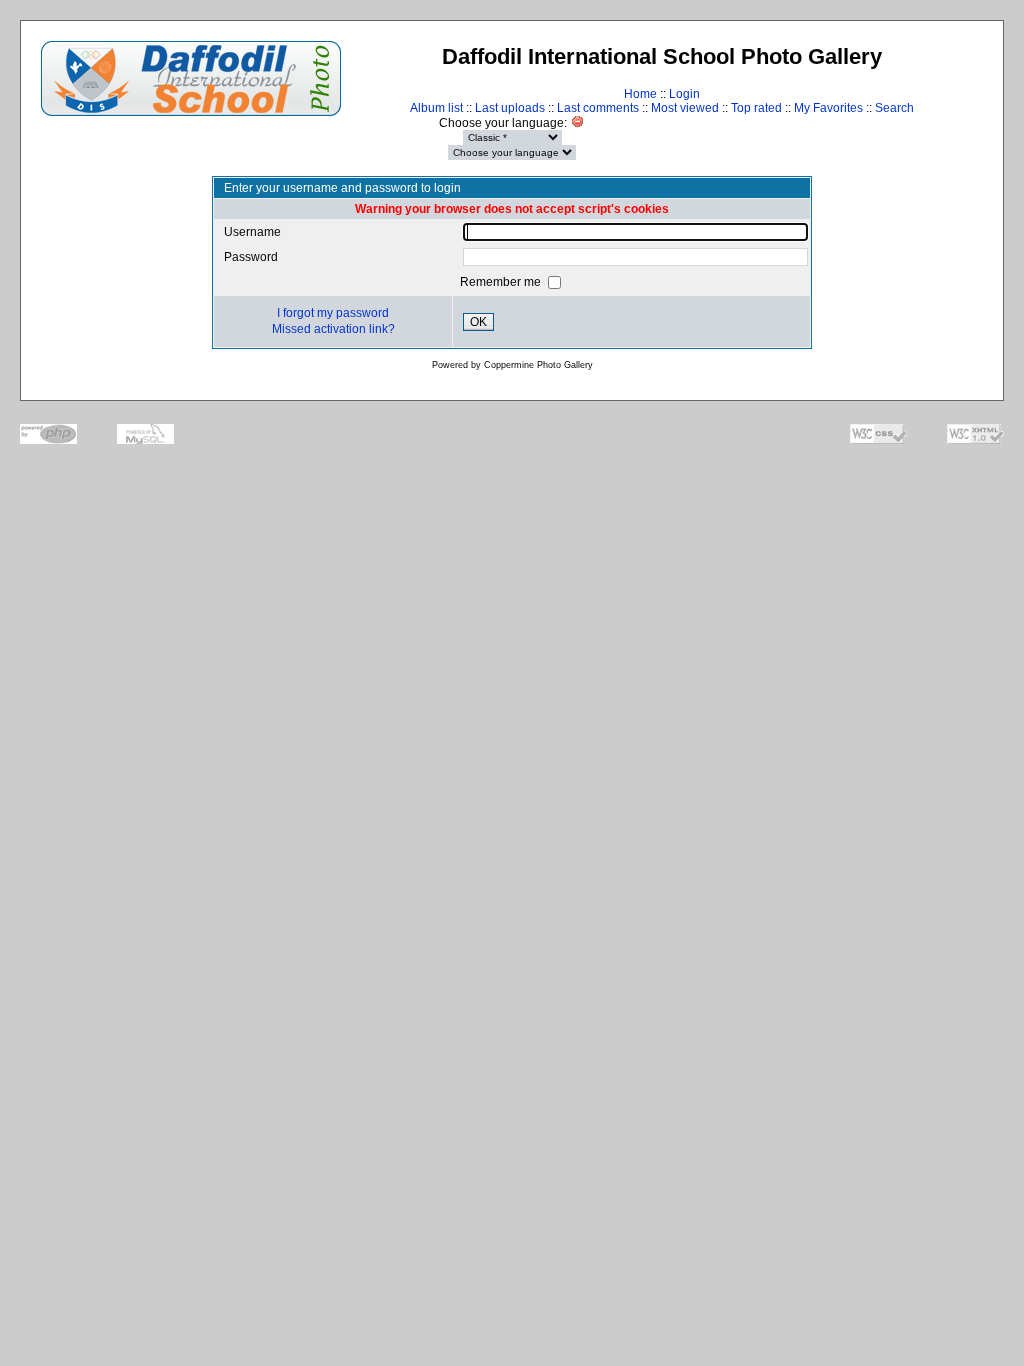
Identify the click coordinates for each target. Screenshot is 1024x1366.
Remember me (502, 282)
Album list (436, 108)
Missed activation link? (333, 329)
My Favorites (828, 108)
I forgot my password (333, 313)
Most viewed (685, 108)
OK (478, 322)
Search (894, 108)
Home (640, 94)
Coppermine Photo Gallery (538, 365)
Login (684, 94)
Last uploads (510, 108)
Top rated (756, 108)
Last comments (598, 108)
